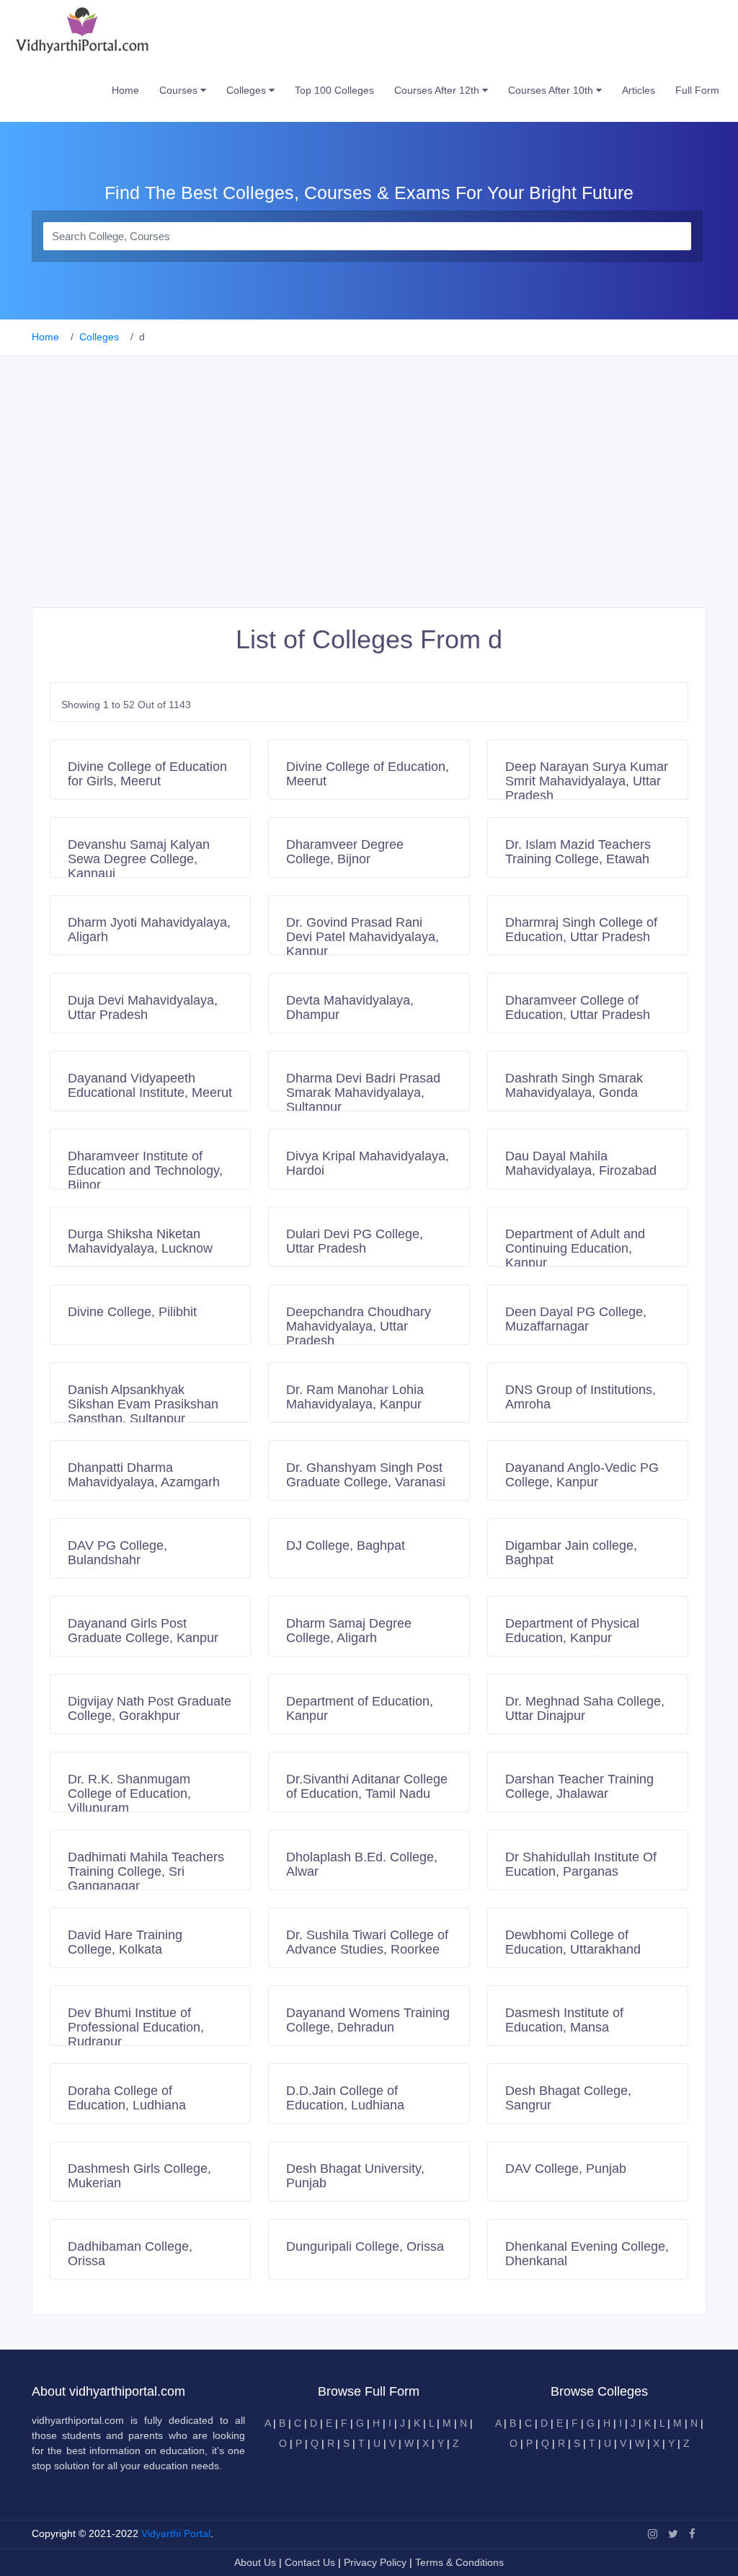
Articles (639, 90)
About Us (257, 2562)
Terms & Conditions (459, 2562)
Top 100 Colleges (334, 90)
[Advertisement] (369, 499)
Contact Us (310, 2562)
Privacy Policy (377, 2562)
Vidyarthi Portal (176, 2533)
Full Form (697, 90)
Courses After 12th (438, 90)
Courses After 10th (552, 90)
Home (125, 90)
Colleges (248, 90)
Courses (180, 90)
